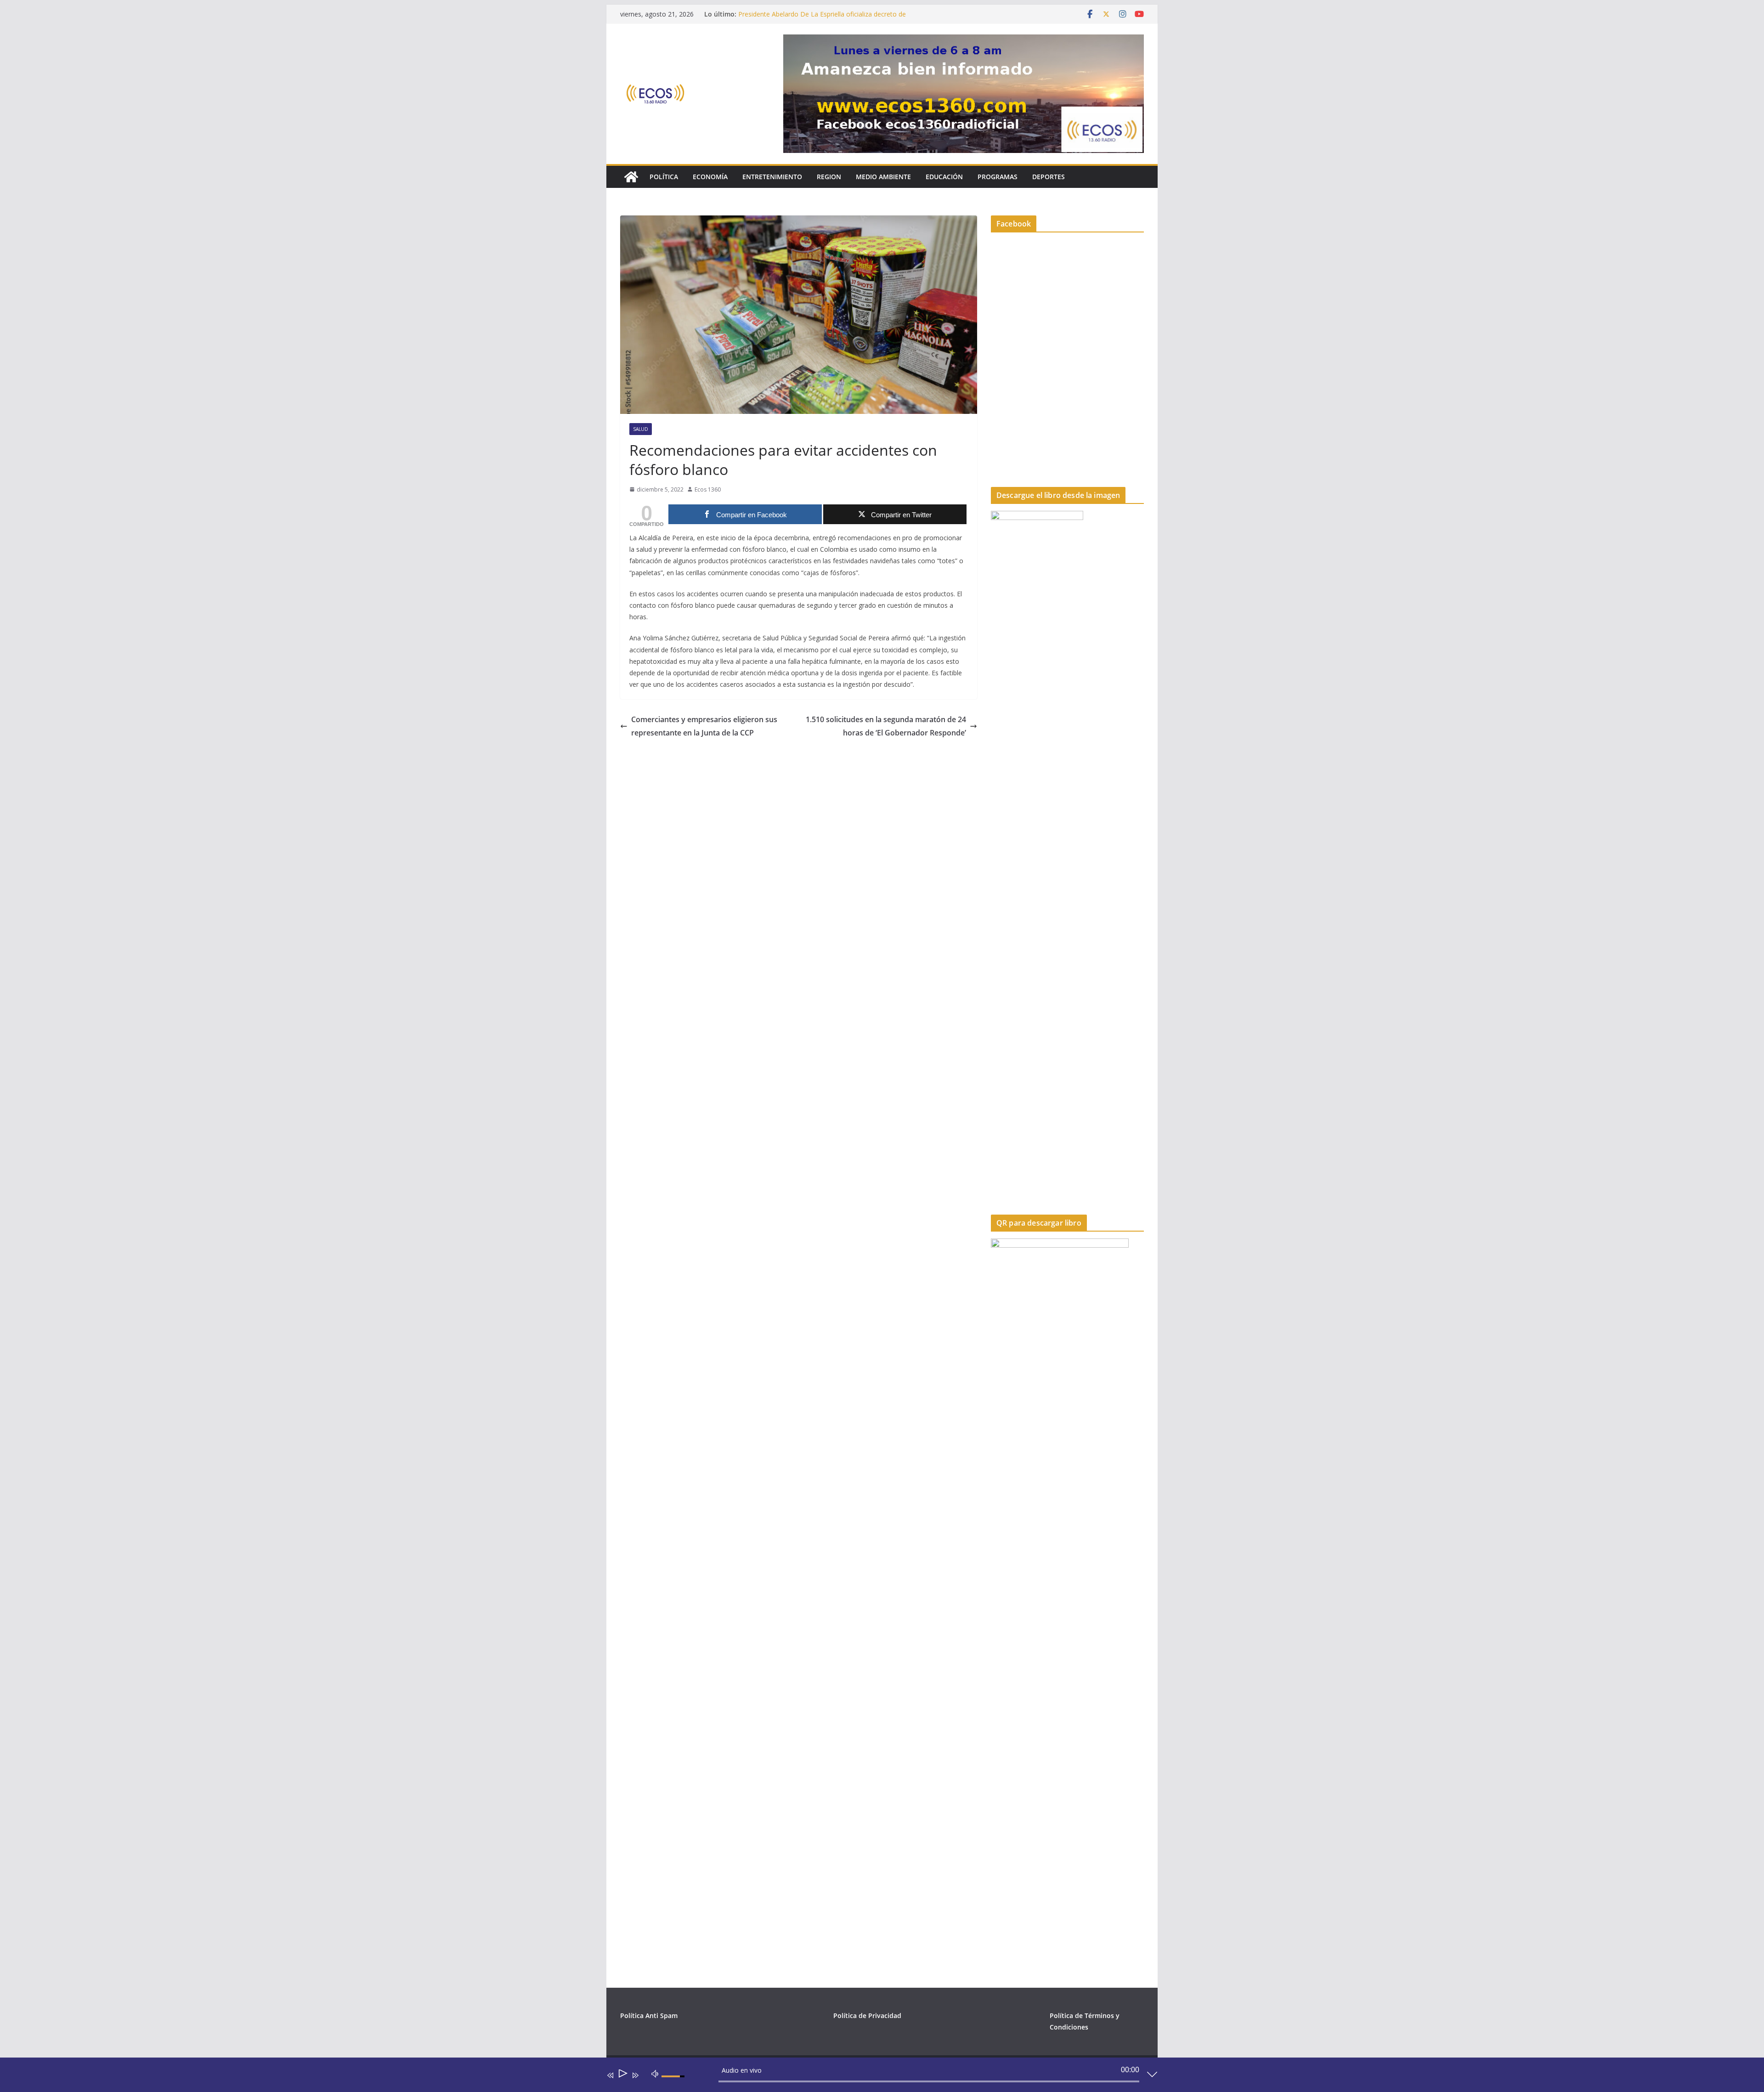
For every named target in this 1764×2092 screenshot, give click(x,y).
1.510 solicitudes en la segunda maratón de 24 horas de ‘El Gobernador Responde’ (886, 726)
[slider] (674, 2084)
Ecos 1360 (708, 489)
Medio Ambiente (883, 177)
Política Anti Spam (649, 2016)
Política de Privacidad (867, 2016)
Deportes (1049, 177)
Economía (710, 177)
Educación (944, 177)
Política (664, 177)
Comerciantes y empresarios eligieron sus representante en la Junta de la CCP (704, 726)
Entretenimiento (772, 177)
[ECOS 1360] (631, 177)
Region (829, 177)
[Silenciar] (655, 2073)
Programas (998, 177)
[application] (875, 2077)
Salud (641, 429)
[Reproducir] (622, 2075)
